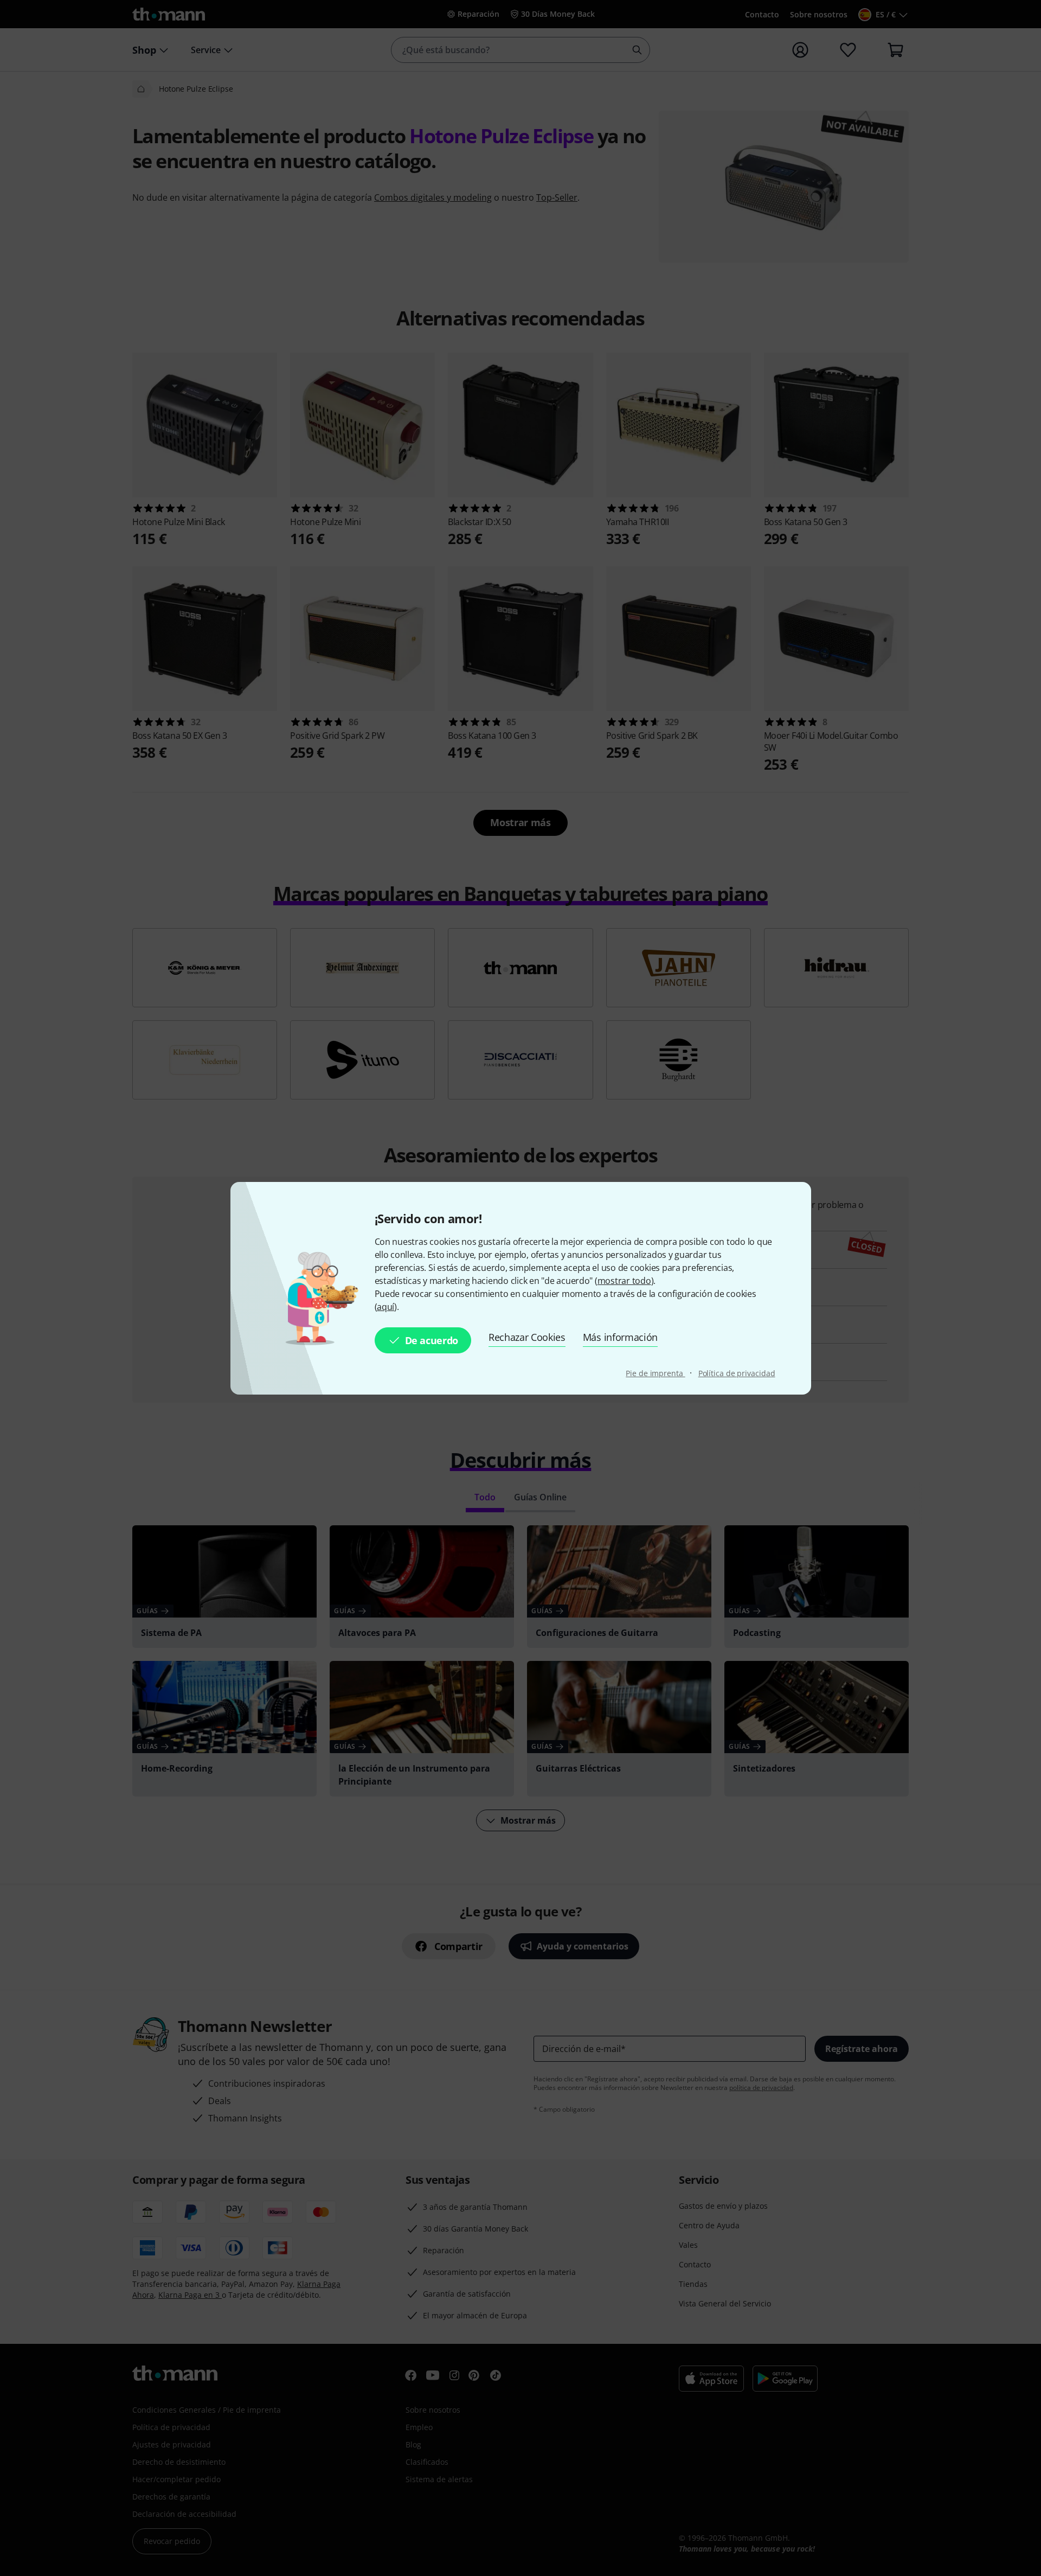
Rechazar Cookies (527, 1337)
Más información (620, 1337)
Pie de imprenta (655, 1373)
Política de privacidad (737, 1373)
